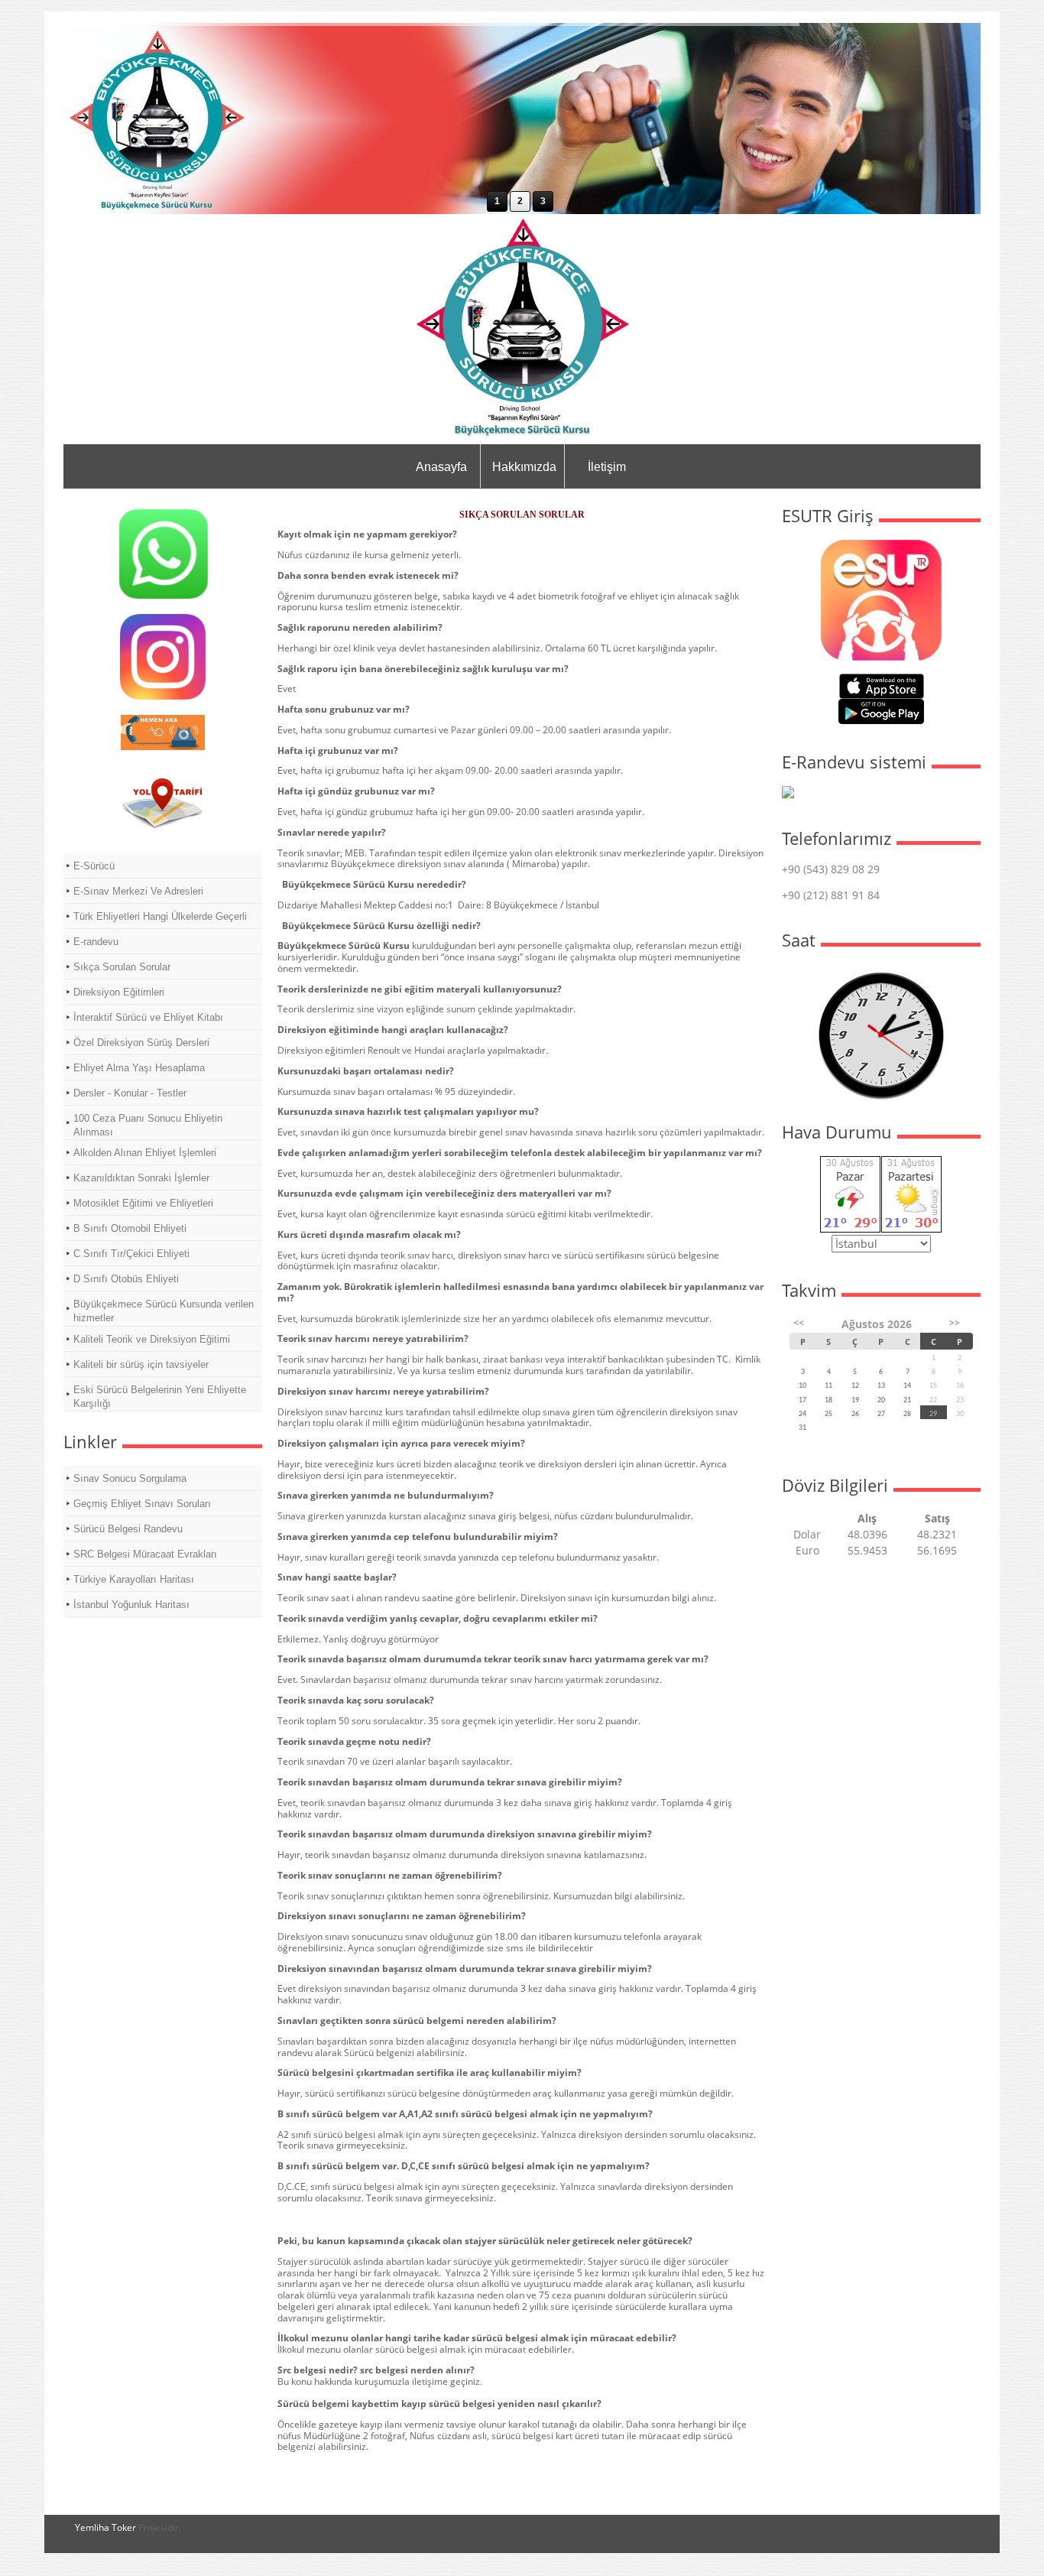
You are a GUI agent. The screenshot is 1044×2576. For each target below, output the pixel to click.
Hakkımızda (524, 467)
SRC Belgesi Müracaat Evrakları (145, 1554)
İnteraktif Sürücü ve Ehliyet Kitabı (148, 1017)
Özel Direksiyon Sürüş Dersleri (141, 1043)
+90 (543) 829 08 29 (831, 869)
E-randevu (96, 942)
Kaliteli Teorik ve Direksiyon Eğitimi (152, 1339)
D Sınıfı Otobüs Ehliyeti (126, 1279)
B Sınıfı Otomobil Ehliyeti (130, 1228)
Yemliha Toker (105, 2527)
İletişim (607, 467)
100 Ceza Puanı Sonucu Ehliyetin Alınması (148, 1125)
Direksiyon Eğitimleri (119, 992)
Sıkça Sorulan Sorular (122, 967)
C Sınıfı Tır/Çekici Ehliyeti (131, 1254)
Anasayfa (441, 467)
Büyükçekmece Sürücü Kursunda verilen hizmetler (164, 1311)
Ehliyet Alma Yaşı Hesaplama (139, 1068)
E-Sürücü (94, 866)
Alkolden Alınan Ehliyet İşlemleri (145, 1153)
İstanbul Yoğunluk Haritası (131, 1605)
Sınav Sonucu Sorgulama (130, 1478)
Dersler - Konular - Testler (130, 1093)
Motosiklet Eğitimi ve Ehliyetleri (143, 1203)
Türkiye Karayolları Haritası (134, 1579)
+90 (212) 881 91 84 (831, 895)
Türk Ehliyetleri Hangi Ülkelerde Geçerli (160, 916)
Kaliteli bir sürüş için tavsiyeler (141, 1364)
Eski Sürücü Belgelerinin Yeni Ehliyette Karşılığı (160, 1397)
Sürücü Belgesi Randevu (128, 1529)
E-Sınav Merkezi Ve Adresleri (138, 891)
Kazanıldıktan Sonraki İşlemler (141, 1178)
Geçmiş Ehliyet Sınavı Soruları (142, 1504)
